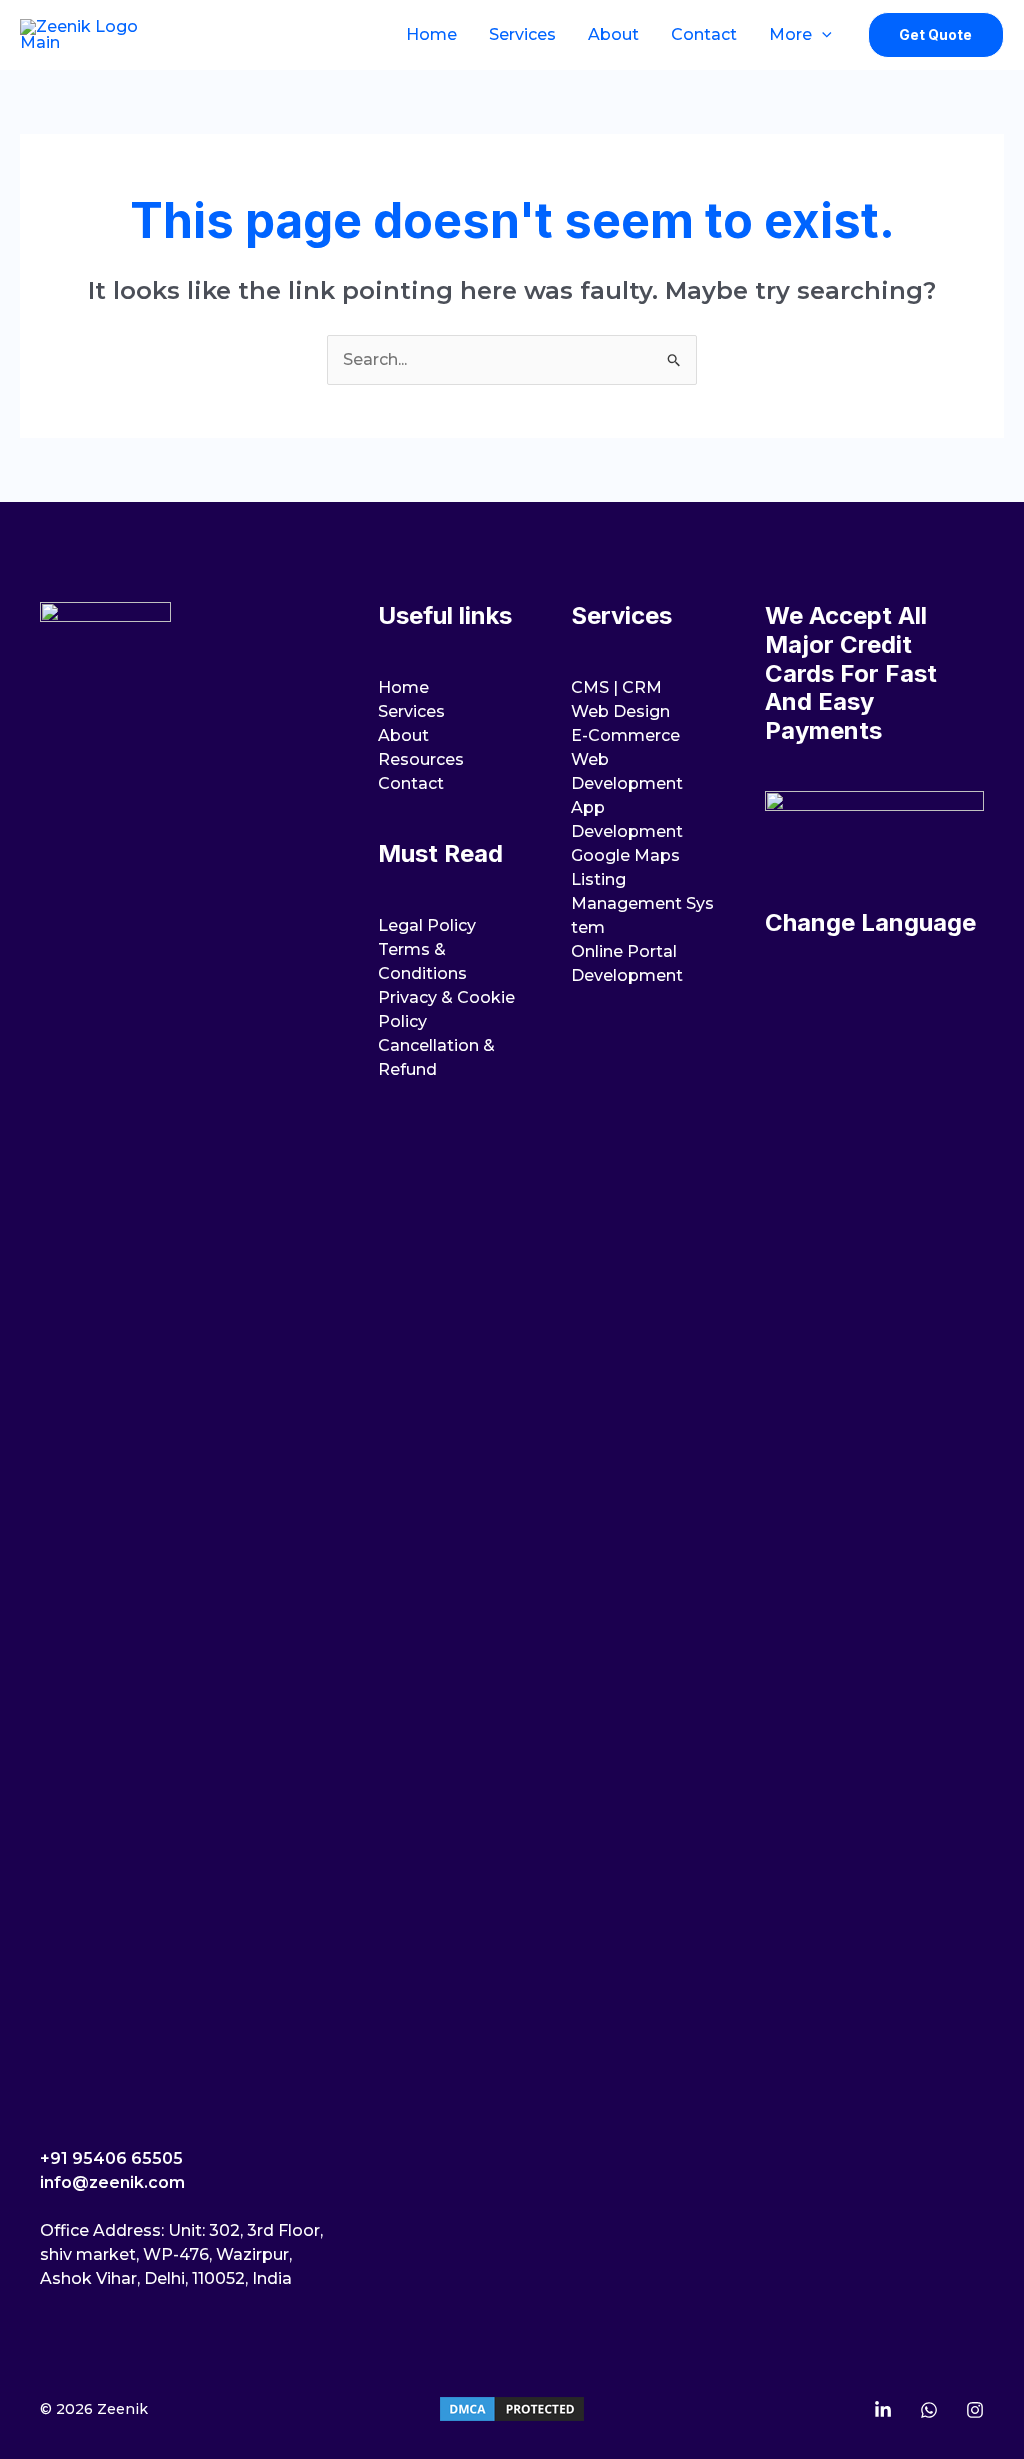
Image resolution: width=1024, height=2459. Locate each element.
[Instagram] (975, 2410)
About (613, 34)
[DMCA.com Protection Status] (512, 2408)
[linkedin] (883, 2410)
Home (431, 34)
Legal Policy (427, 925)
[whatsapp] (929, 2410)
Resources (421, 759)
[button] (822, 35)
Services (522, 34)
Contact (704, 34)
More (790, 34)
